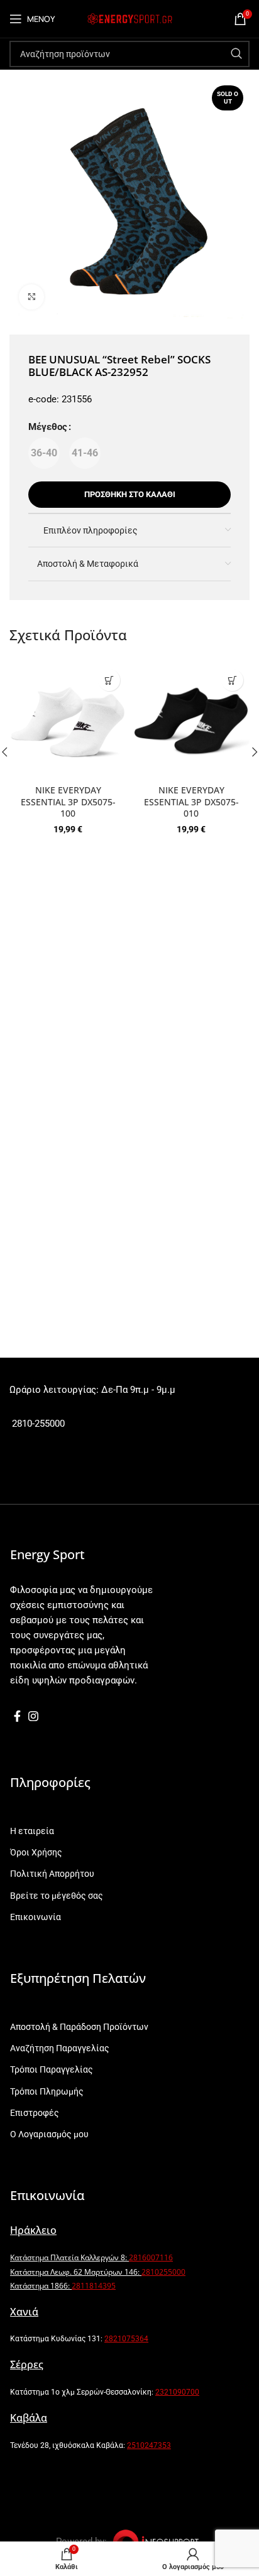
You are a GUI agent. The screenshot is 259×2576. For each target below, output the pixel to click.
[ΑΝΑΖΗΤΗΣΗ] (236, 54)
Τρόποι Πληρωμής (47, 2091)
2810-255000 (37, 1424)
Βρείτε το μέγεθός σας (57, 1896)
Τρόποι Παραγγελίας (52, 2069)
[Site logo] (129, 18)
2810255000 (163, 2272)
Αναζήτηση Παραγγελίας (60, 2048)
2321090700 (177, 2392)
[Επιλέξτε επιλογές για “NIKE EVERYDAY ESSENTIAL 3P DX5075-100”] (109, 680)
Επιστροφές (35, 2113)
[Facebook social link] (17, 1716)
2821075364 (126, 2339)
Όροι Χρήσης (36, 1852)
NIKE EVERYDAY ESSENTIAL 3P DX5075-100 (68, 802)
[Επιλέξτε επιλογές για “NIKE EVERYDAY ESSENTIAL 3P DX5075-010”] (232, 680)
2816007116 (151, 2257)
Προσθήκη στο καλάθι (130, 494)
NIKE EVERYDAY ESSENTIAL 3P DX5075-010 (191, 802)
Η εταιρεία (32, 1831)
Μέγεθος (48, 427)
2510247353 (149, 2445)
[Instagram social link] (33, 1716)
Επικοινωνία (36, 1917)
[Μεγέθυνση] (31, 297)
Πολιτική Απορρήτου (52, 1874)
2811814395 (94, 2286)
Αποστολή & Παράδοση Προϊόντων (79, 2027)
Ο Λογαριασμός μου (49, 2134)
